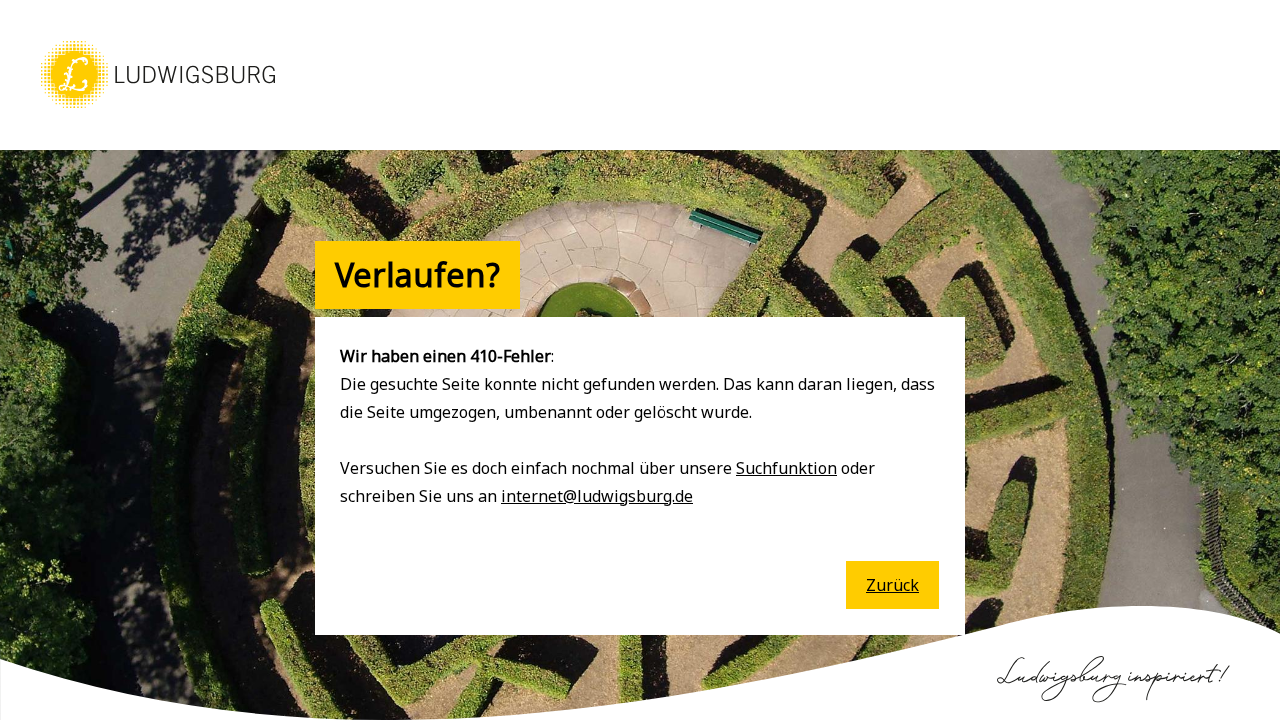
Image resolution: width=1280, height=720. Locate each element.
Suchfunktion (786, 468)
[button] (158, 110)
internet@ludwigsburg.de (597, 496)
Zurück (892, 585)
